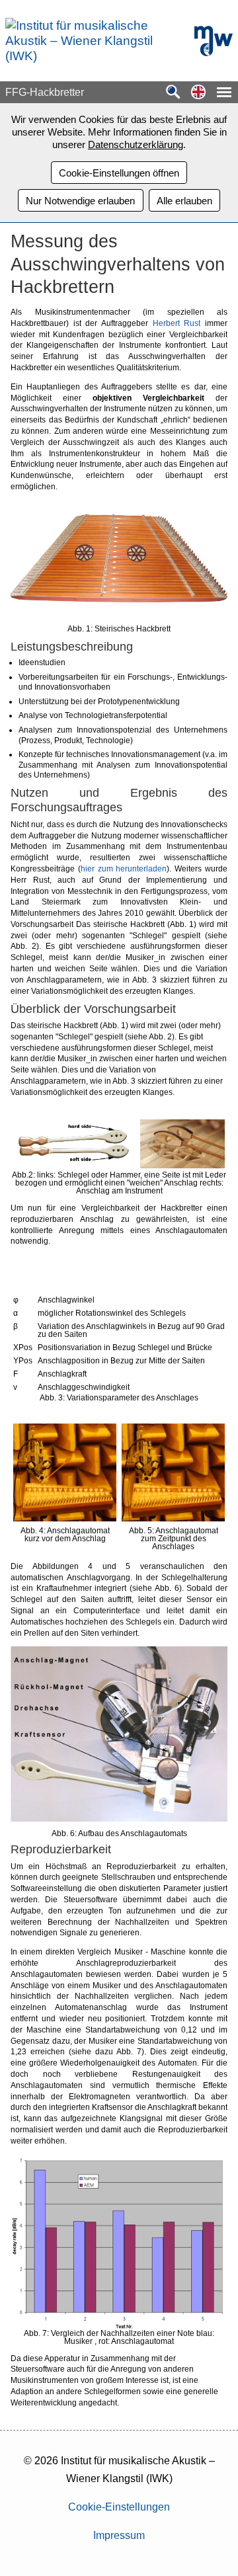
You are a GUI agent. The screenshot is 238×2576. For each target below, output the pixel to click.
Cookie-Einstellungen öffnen (119, 173)
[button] (198, 93)
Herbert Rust (177, 323)
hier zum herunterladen (124, 869)
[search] (173, 93)
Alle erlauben (184, 201)
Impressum (119, 2535)
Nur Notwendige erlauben (80, 201)
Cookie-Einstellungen (119, 2507)
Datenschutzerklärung (136, 144)
